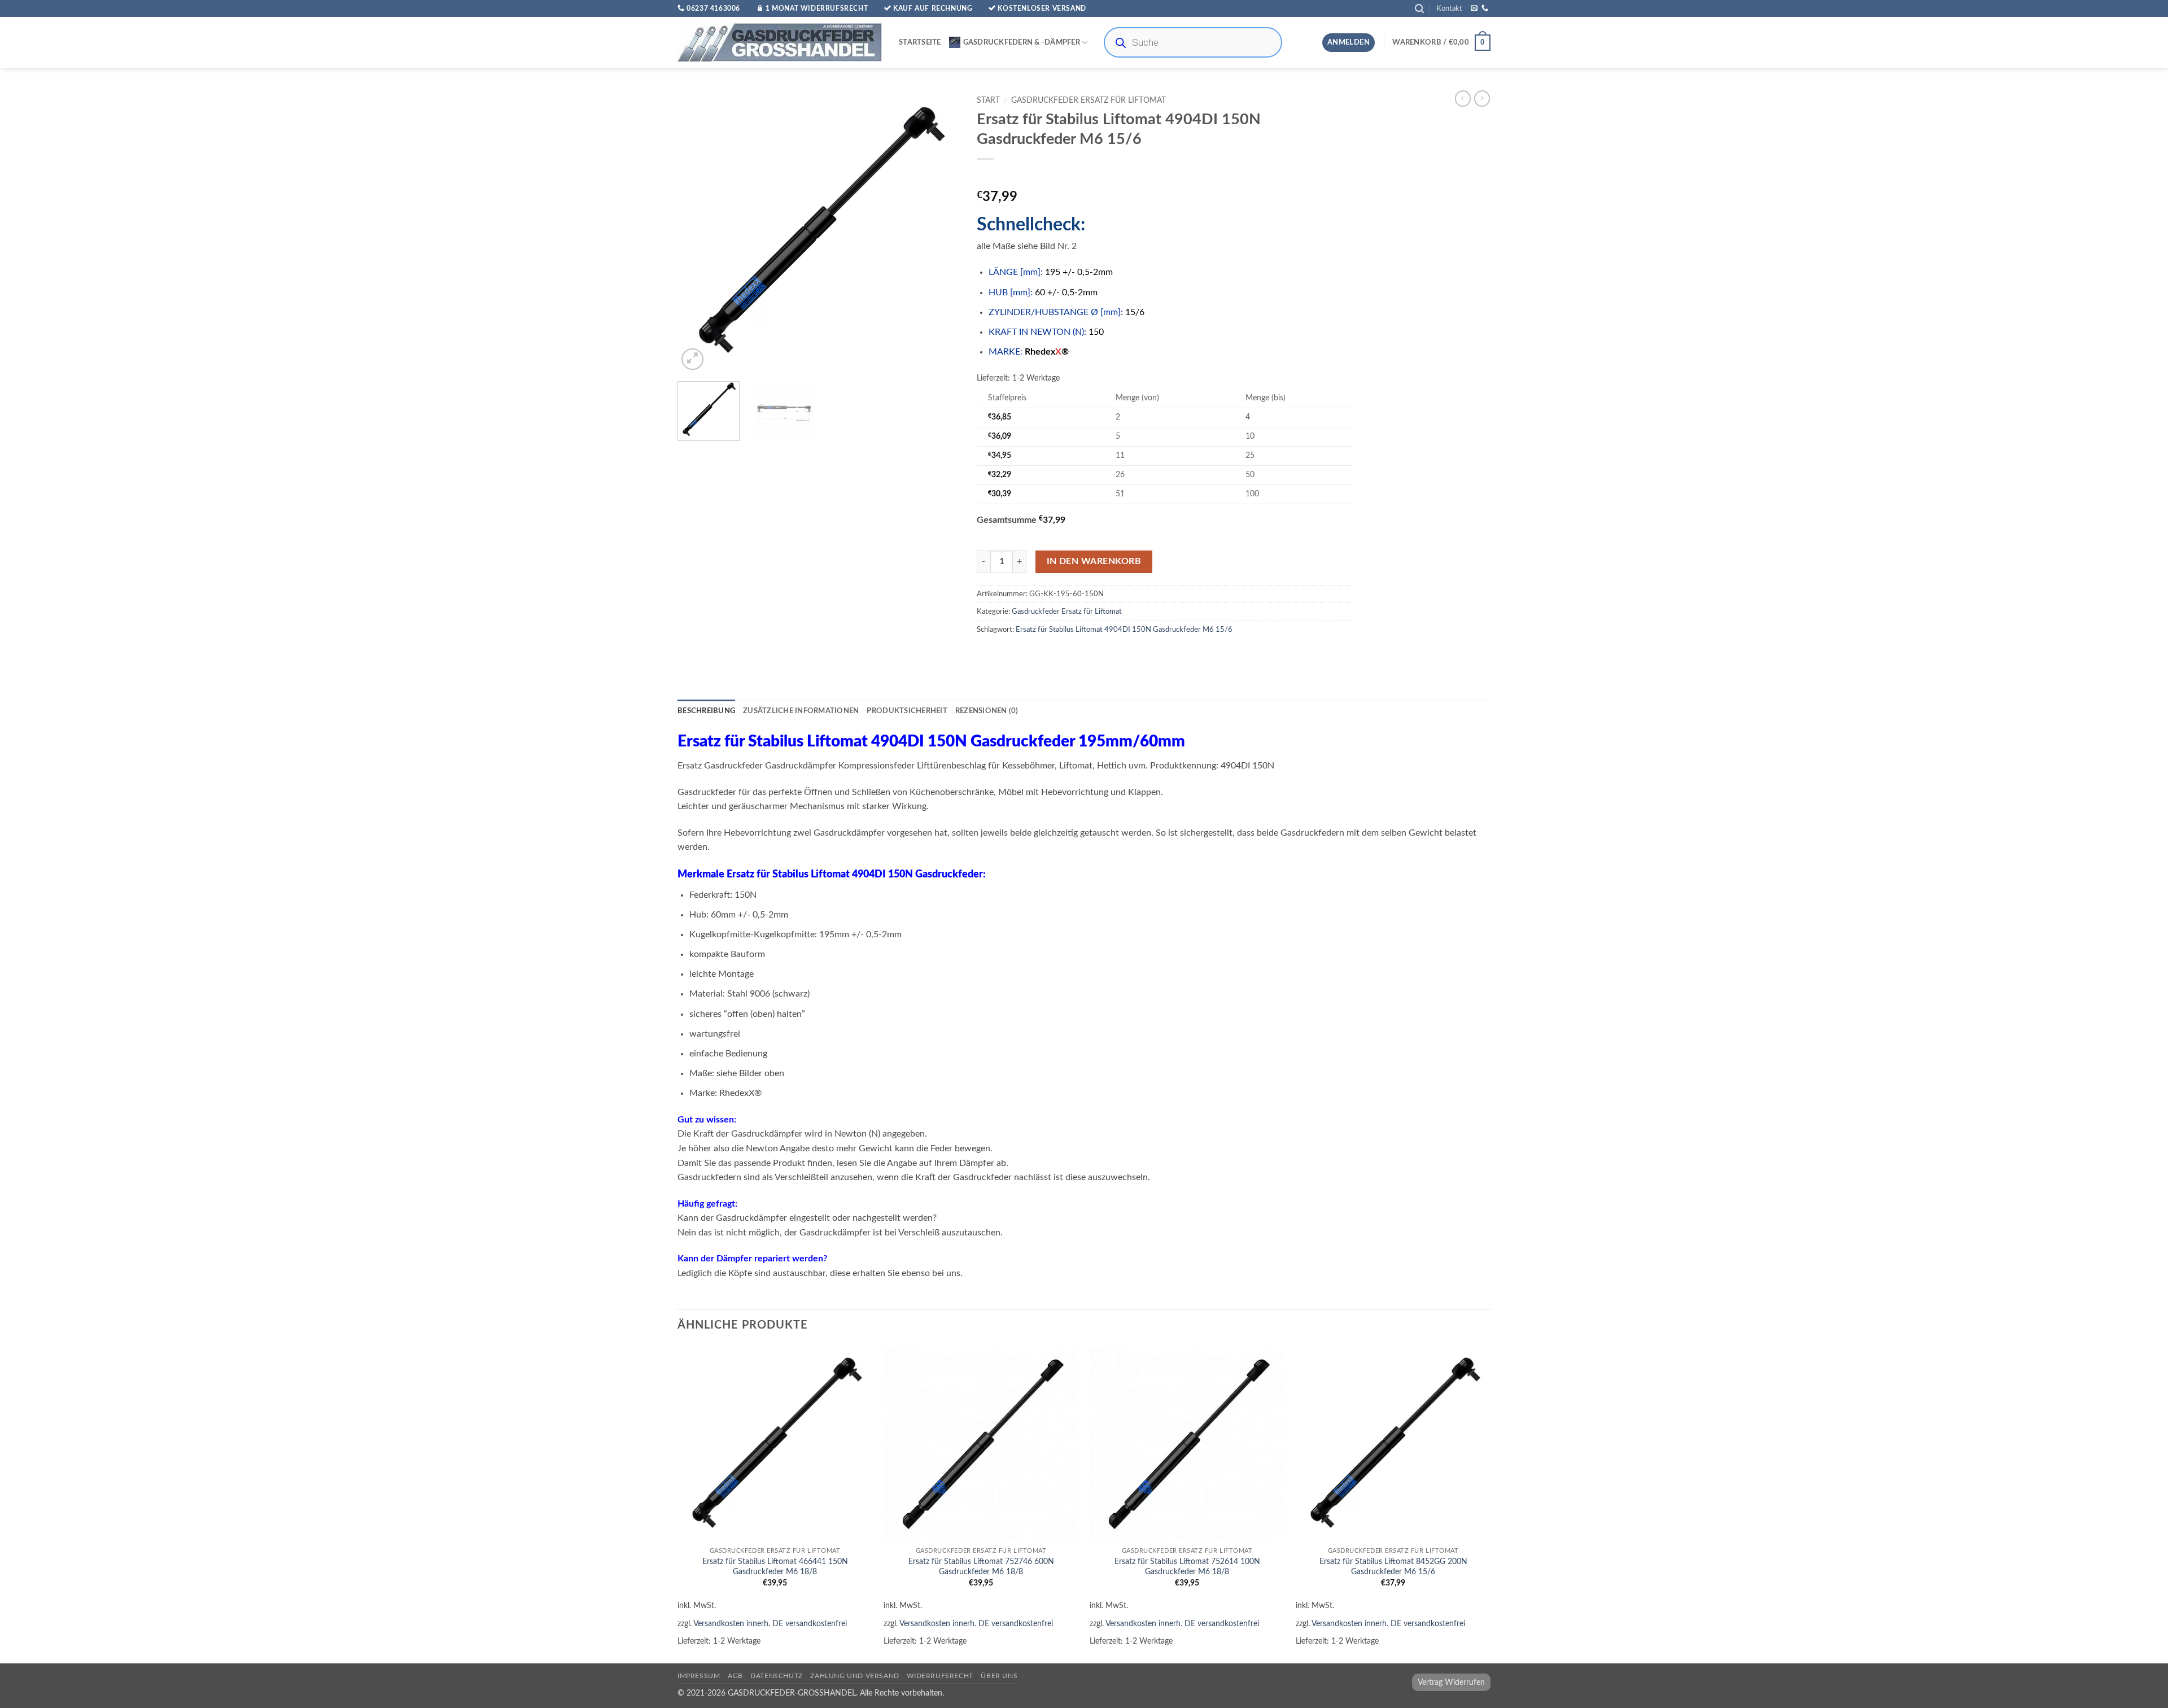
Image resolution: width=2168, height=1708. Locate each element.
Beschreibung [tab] (706, 711)
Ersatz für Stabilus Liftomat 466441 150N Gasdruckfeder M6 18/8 (775, 1567)
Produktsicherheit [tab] (907, 711)
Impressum (699, 1676)
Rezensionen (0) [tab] (987, 711)
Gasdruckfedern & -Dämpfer (1022, 42)
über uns (999, 1676)
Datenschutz (777, 1676)
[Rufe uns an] (1485, 8)
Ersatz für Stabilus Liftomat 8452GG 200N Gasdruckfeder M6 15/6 (1393, 1567)
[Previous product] (1482, 98)
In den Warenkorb (1094, 562)
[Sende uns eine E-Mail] (1474, 8)
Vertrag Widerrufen (1451, 1682)
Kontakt (1449, 8)
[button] (1419, 9)
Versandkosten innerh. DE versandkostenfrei (770, 1624)
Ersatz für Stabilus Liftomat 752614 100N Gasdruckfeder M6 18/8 (1187, 1567)
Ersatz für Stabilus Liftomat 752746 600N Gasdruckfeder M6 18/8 (981, 1567)
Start (988, 101)
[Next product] (1463, 98)
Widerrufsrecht (940, 1676)
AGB (735, 1676)
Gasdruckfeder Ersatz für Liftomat (1089, 101)
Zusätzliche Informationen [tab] (801, 711)
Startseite (920, 42)
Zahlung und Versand (855, 1676)
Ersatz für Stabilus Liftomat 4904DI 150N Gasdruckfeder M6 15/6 (1124, 630)
